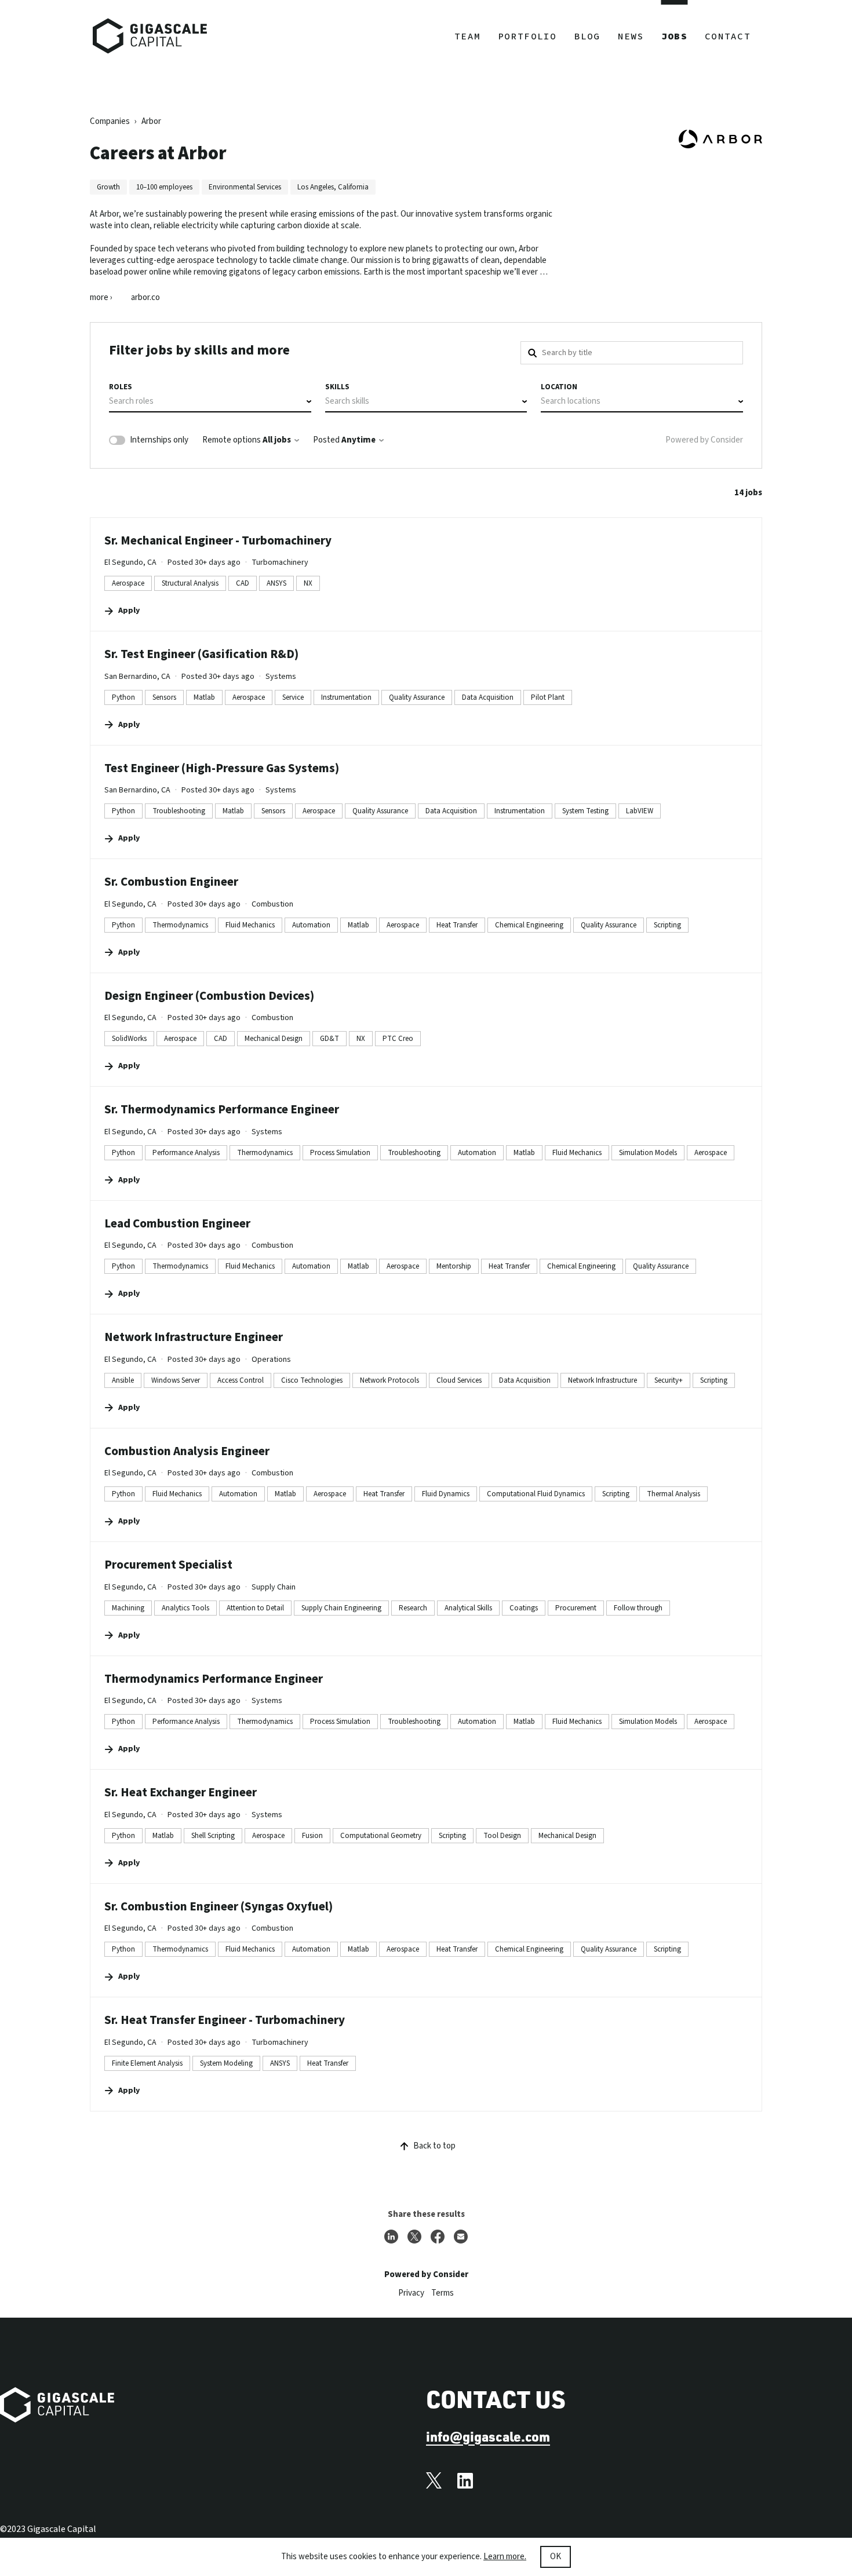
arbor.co (145, 298)
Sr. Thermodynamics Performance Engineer (222, 1109)
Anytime (358, 440)
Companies (110, 121)
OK (556, 2557)
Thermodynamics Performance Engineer (214, 1679)
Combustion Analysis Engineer (187, 1451)
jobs (674, 36)
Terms (443, 2293)
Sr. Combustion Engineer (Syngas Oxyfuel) (219, 1906)
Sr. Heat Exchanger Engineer (181, 1792)
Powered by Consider (704, 440)
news (631, 36)
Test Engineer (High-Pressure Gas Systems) (222, 768)
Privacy (411, 2293)
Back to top (434, 2146)
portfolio (527, 36)
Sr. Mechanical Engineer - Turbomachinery (218, 540)
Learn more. (505, 2557)
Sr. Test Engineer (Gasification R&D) (201, 654)
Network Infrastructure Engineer (194, 1337)
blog (587, 36)
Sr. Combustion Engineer (171, 882)
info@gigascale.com (488, 2436)
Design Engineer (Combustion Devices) (209, 996)
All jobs (277, 440)
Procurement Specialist (168, 1565)
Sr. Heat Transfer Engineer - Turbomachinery (225, 2020)
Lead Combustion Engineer (177, 1223)
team (467, 36)
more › (101, 298)
